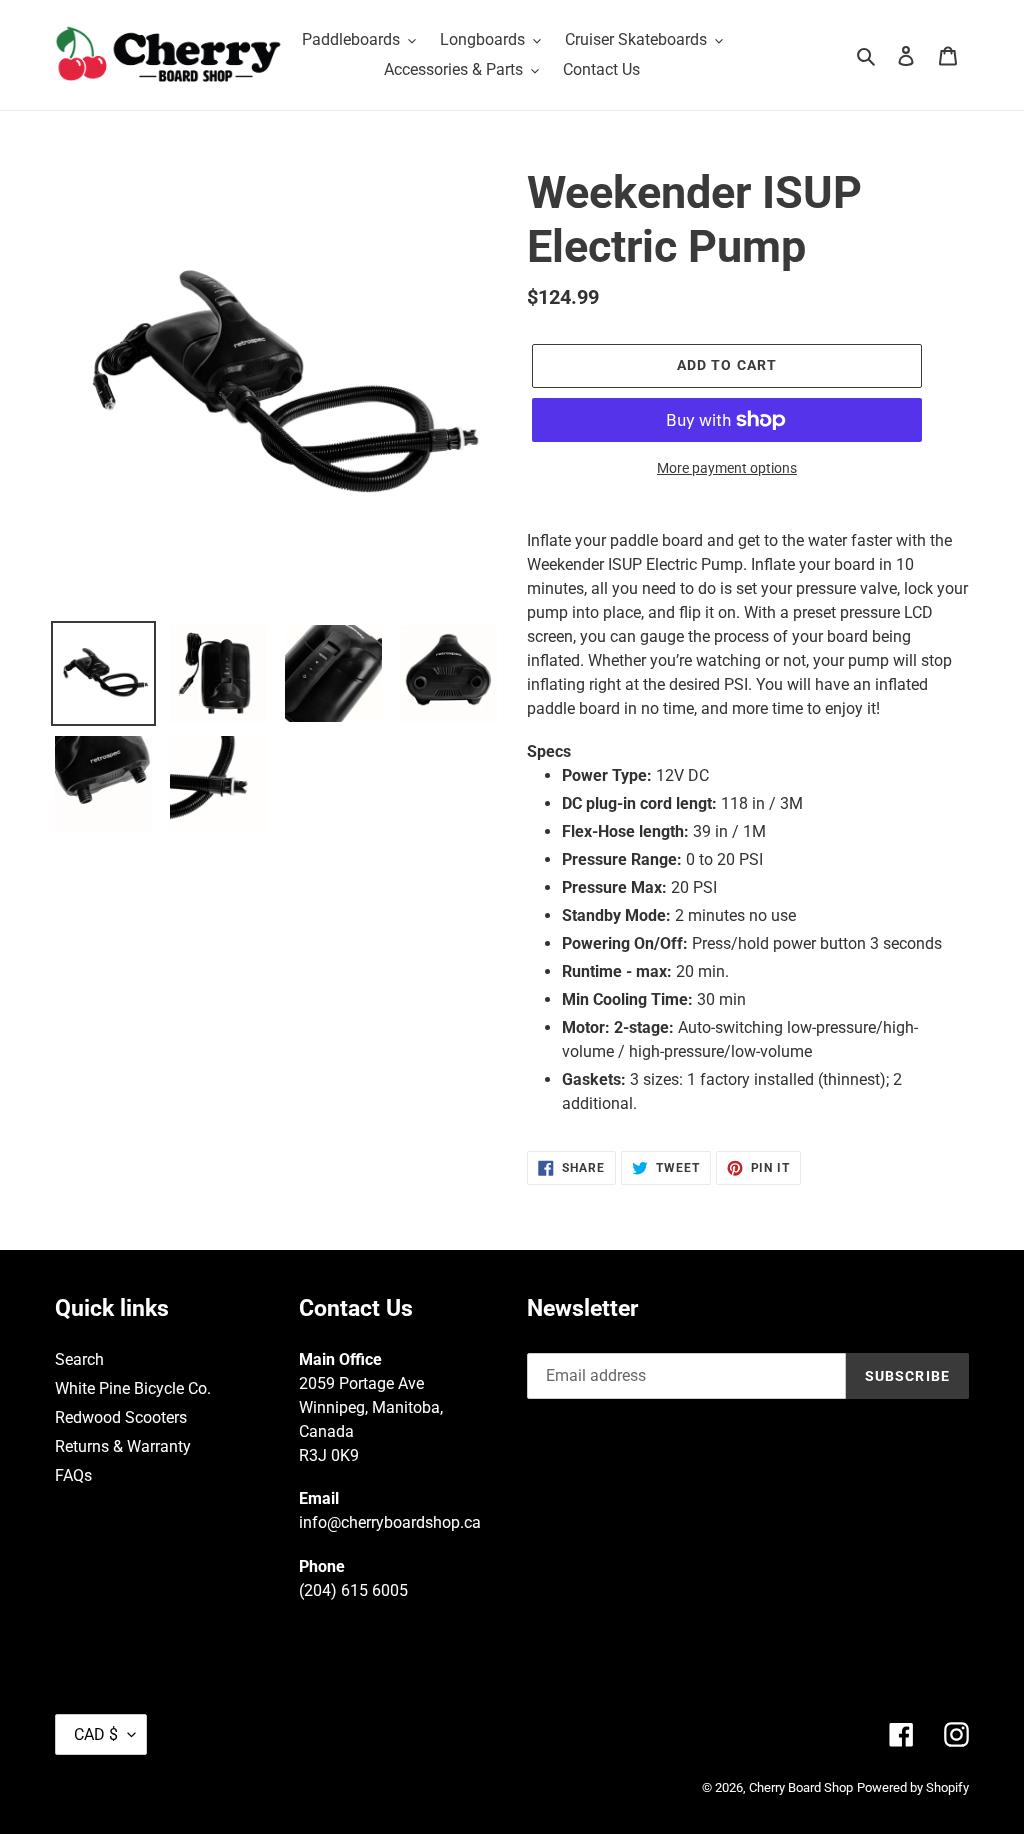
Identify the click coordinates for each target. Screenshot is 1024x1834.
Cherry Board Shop (801, 1787)
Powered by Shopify (913, 1787)
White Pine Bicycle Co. (133, 1388)
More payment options (727, 468)
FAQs (73, 1475)
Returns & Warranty (123, 1446)
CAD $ (96, 1734)
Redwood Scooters (121, 1417)
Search (79, 1359)
